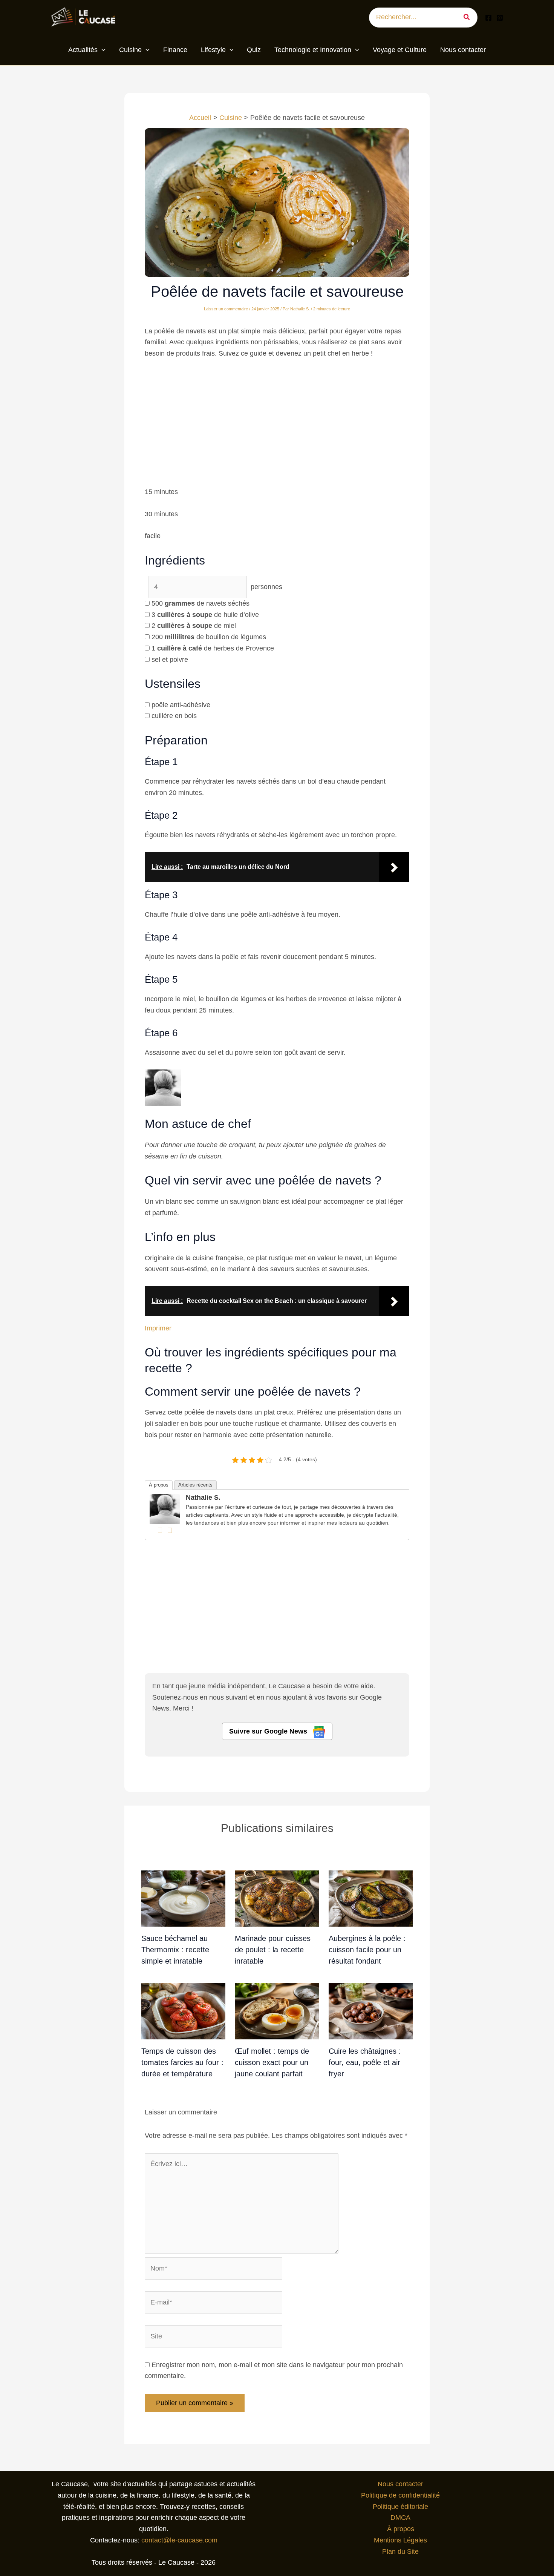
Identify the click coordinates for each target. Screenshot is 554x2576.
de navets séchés (200, 603)
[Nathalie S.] (165, 1509)
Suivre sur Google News (269, 1731)
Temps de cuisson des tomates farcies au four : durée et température (182, 2062)
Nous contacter (400, 2484)
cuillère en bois (174, 716)
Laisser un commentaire (226, 309)
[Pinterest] (500, 18)
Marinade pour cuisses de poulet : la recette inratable (273, 1949)
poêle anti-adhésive (181, 705)
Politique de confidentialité (400, 2495)
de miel (194, 626)
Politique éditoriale (400, 2507)
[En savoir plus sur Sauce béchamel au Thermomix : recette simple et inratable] (183, 1898)
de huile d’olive (205, 615)
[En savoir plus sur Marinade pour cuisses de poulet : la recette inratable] (277, 1898)
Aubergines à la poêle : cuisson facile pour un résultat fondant (367, 1949)
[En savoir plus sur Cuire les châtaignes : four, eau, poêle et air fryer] (371, 2011)
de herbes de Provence (213, 648)
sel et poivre (170, 660)
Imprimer (158, 1328)
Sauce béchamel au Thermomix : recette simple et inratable (175, 1949)
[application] (102, 50)
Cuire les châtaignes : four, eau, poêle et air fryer (365, 2062)
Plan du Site (400, 2551)
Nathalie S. (203, 1497)
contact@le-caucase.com (179, 2540)
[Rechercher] (469, 18)
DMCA (400, 2518)
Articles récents (195, 1485)
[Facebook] (488, 18)
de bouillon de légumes (209, 637)
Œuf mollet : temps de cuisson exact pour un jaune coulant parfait (272, 2062)
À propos (159, 1485)
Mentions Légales (400, 2540)
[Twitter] (170, 1530)
